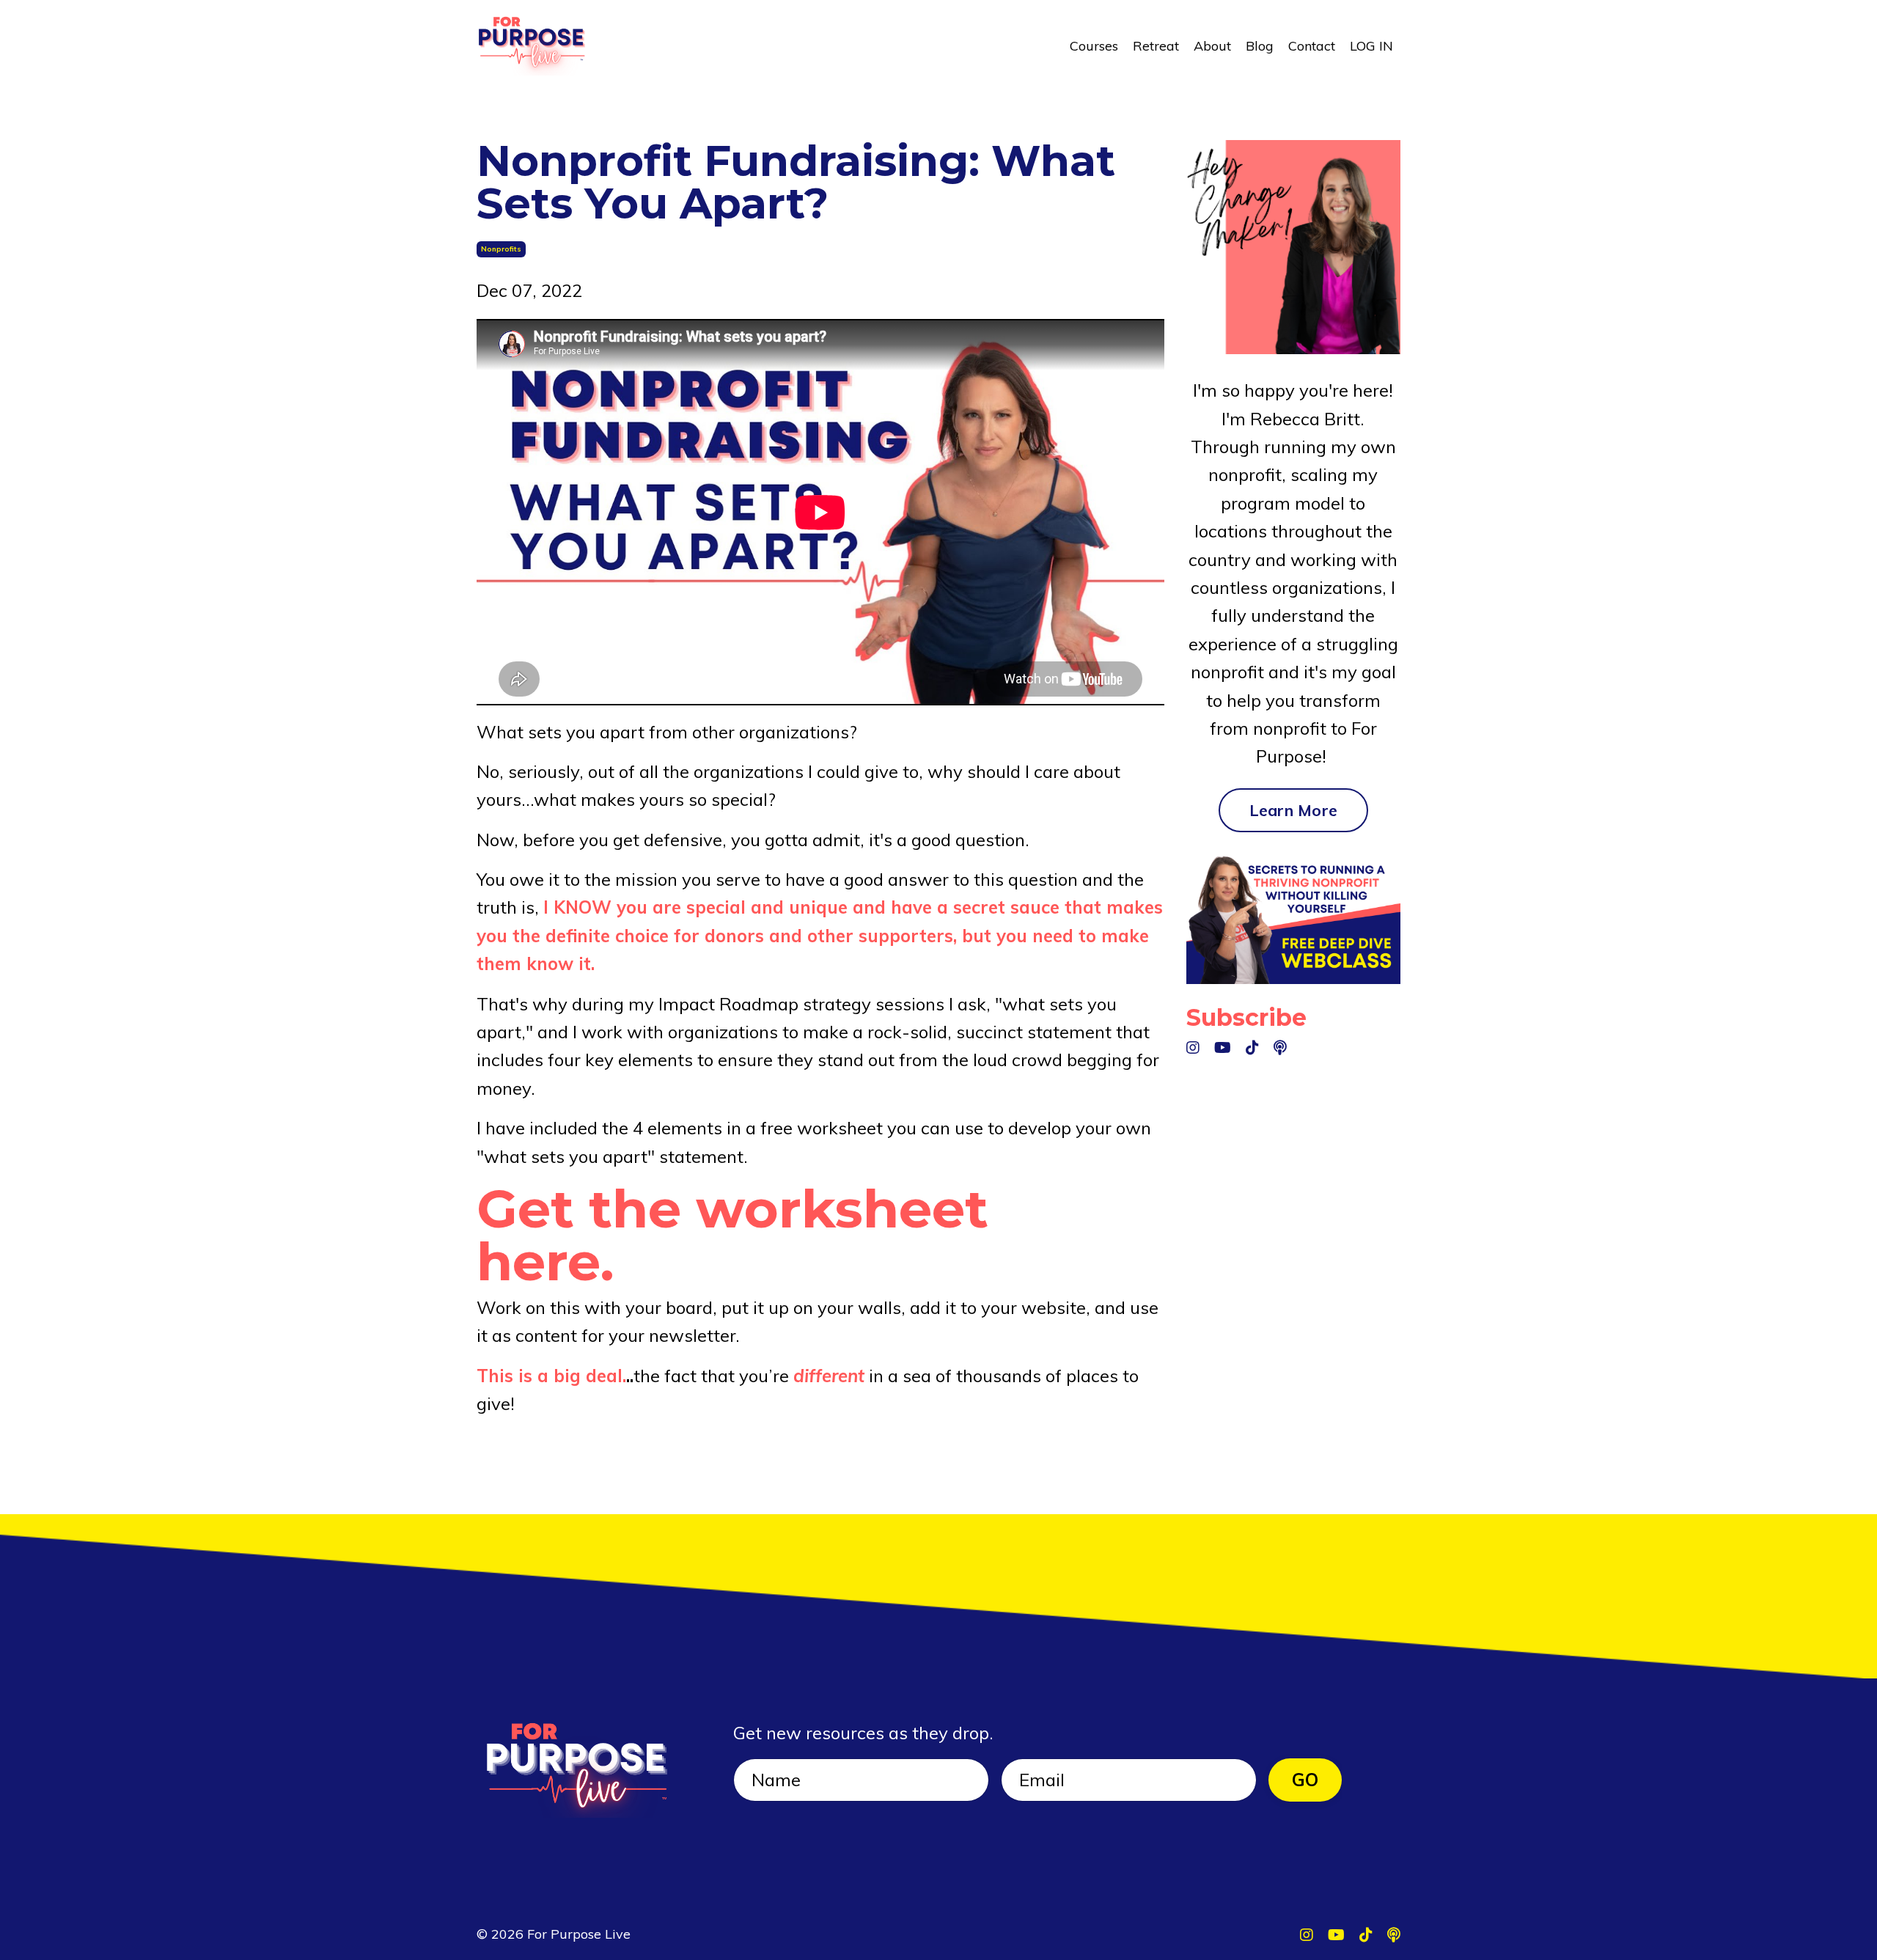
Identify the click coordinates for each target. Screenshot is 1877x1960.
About (1212, 46)
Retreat (1156, 46)
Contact (1312, 46)
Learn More (1294, 810)
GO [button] (1305, 1780)
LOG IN (1371, 46)
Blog (1260, 46)
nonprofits (501, 249)
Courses (1094, 46)
